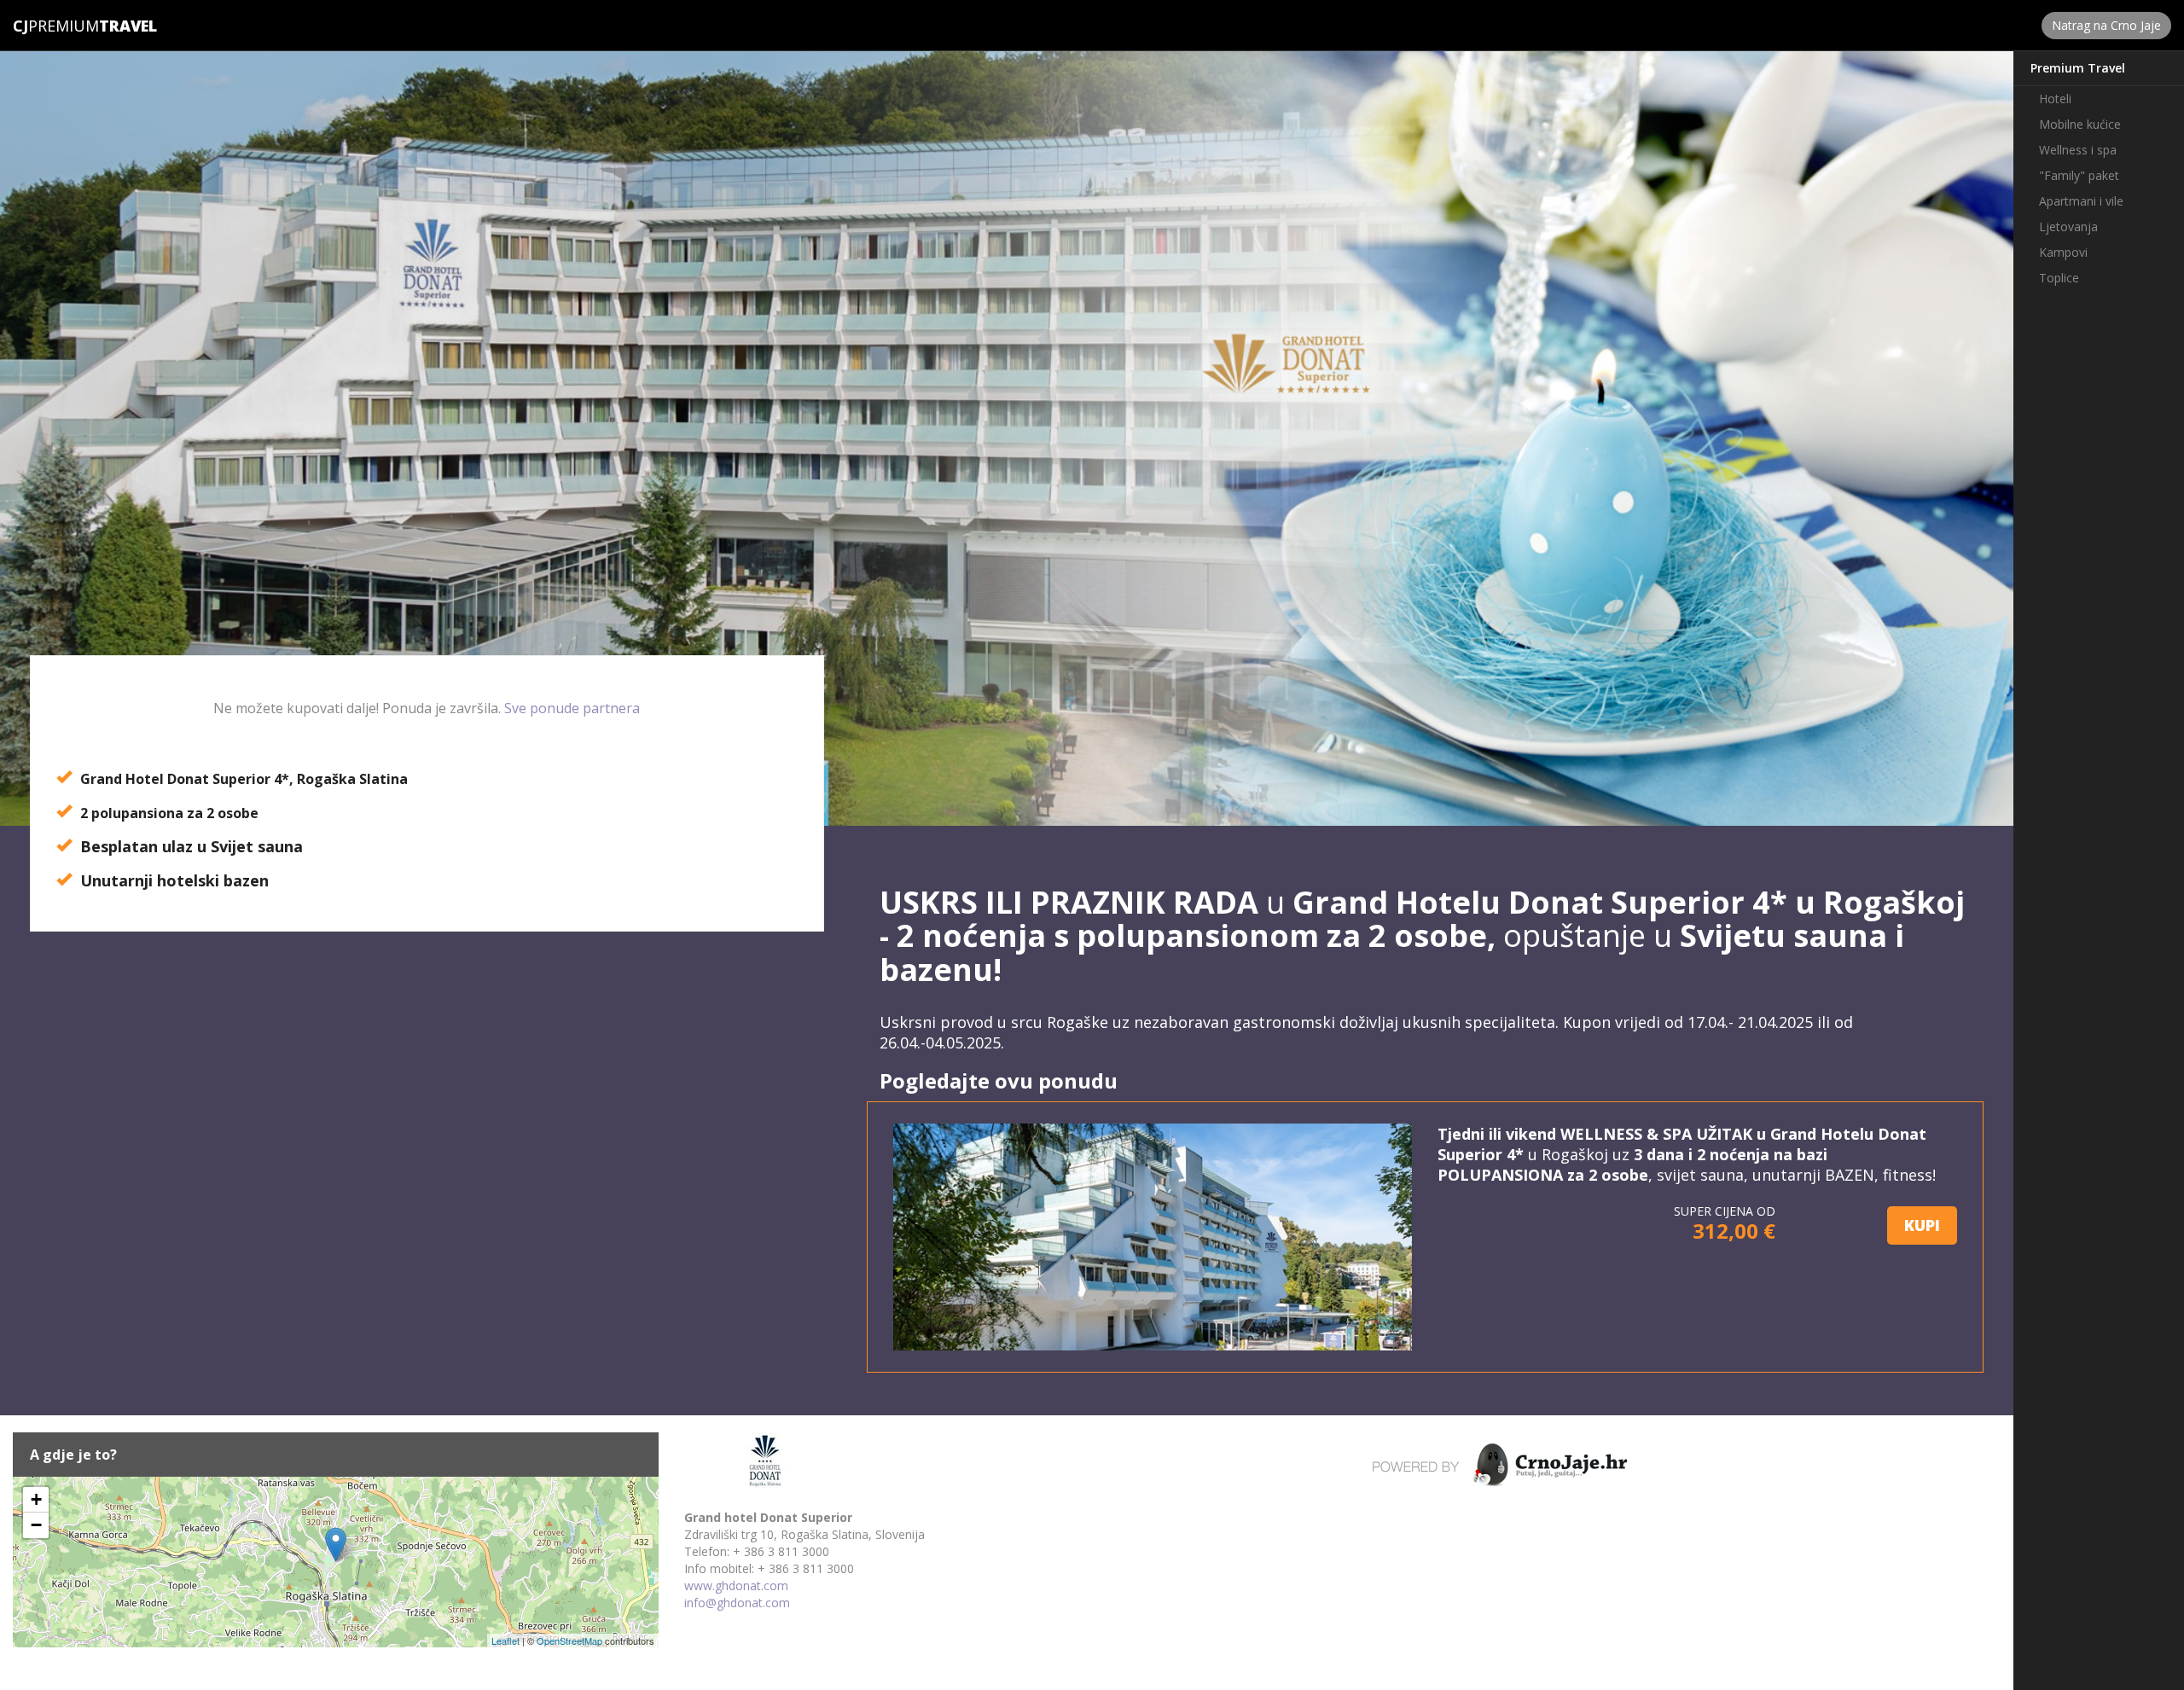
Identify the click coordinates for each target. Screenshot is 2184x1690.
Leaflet (505, 1641)
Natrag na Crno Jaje (2106, 25)
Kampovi (2063, 252)
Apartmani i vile (2081, 201)
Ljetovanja (2068, 226)
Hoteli (2055, 99)
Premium (56, 26)
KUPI (1922, 1225)
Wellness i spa (2078, 150)
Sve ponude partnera (572, 708)
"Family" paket (2079, 175)
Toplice (2059, 278)
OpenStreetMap (569, 1641)
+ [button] (36, 1499)
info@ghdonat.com (737, 1603)
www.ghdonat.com (736, 1585)
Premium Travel (2078, 68)
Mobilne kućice (2080, 124)
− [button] (36, 1525)
